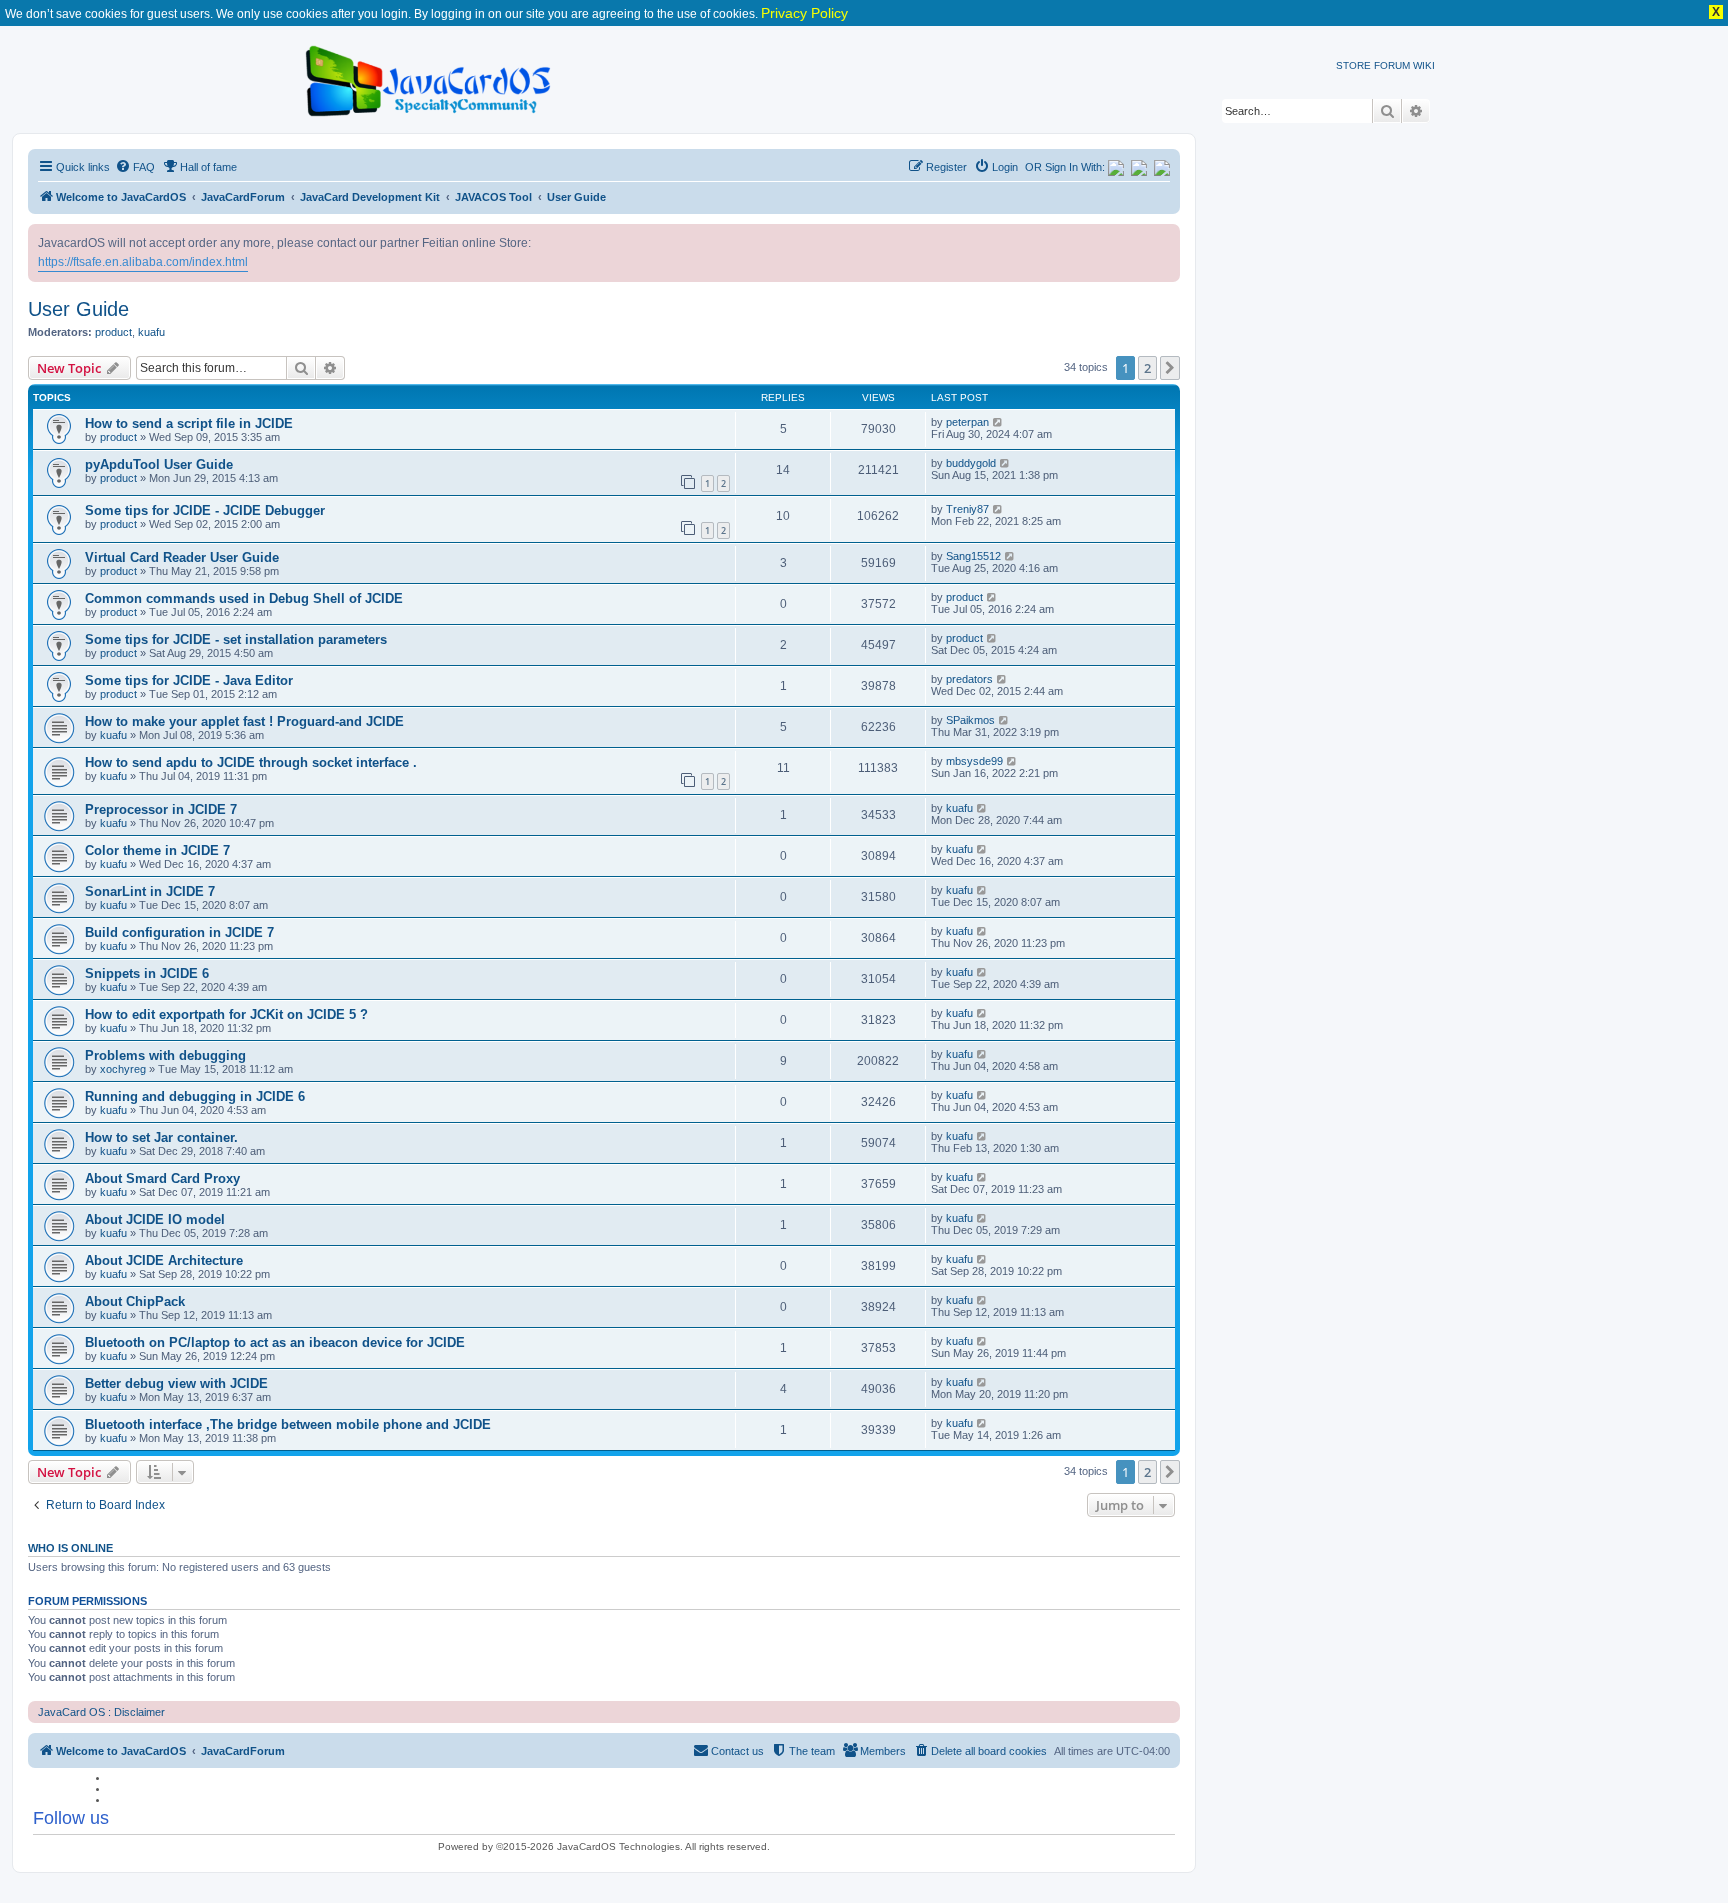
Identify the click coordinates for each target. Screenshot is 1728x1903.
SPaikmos (970, 720)
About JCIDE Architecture (164, 1260)
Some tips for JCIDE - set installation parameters (236, 639)
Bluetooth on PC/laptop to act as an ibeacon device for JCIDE (275, 1342)
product (113, 332)
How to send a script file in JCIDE (189, 423)
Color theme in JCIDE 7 (157, 850)
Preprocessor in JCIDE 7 (161, 809)
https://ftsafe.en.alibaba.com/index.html (143, 262)
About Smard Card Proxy (162, 1178)
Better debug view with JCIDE (176, 1383)
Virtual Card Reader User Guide (182, 557)
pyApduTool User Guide (159, 464)
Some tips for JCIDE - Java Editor (189, 680)
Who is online (70, 1548)
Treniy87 (967, 509)
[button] (1170, 368)
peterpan (967, 422)
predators (969, 679)
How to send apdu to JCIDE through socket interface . (251, 762)
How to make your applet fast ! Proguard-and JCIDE (244, 721)
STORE (1353, 65)
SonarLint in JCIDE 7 (150, 891)
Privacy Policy (804, 13)
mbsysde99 (974, 761)
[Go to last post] (998, 422)
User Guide (78, 309)
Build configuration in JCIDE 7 (179, 932)
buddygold (971, 463)
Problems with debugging (165, 1055)
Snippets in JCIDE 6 (147, 973)
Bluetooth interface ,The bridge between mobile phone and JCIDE (288, 1424)
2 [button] (1147, 368)
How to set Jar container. (161, 1137)
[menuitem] (135, 167)
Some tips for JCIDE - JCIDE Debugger (205, 510)
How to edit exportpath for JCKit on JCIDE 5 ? (226, 1014)
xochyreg (123, 1069)
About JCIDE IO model (155, 1219)
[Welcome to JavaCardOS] (429, 77)
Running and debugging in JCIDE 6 (195, 1096)
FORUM (1392, 65)
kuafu (151, 332)
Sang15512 (973, 556)
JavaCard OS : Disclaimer (101, 1712)
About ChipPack (135, 1301)
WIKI (1424, 65)
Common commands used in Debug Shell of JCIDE (244, 598)
